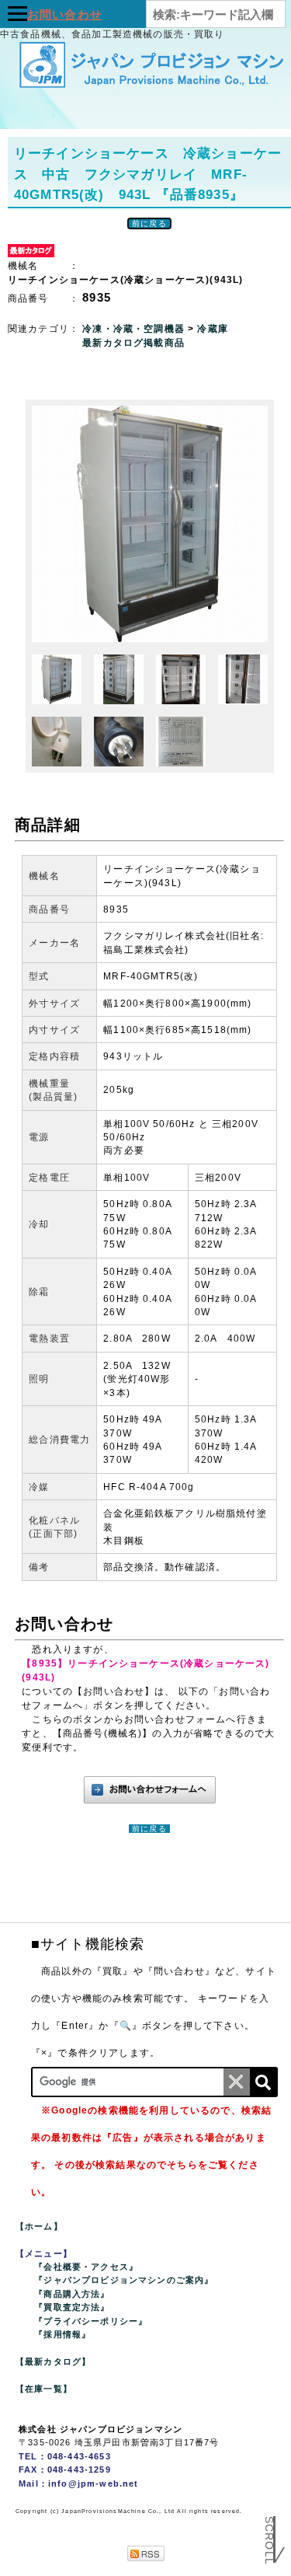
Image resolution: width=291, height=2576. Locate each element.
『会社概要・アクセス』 (86, 2267)
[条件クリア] (237, 2082)
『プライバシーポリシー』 (91, 2321)
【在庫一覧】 (44, 2389)
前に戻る (149, 223)
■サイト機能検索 (88, 1944)
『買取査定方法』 (72, 2307)
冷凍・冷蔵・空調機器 (135, 329)
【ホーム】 (39, 2226)
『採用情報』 (62, 2334)
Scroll (269, 2534)
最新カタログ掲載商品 (133, 343)
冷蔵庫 (212, 329)
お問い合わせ (65, 14)
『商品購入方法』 (72, 2294)
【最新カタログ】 (53, 2361)
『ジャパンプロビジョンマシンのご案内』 (124, 2280)
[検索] (263, 2082)
